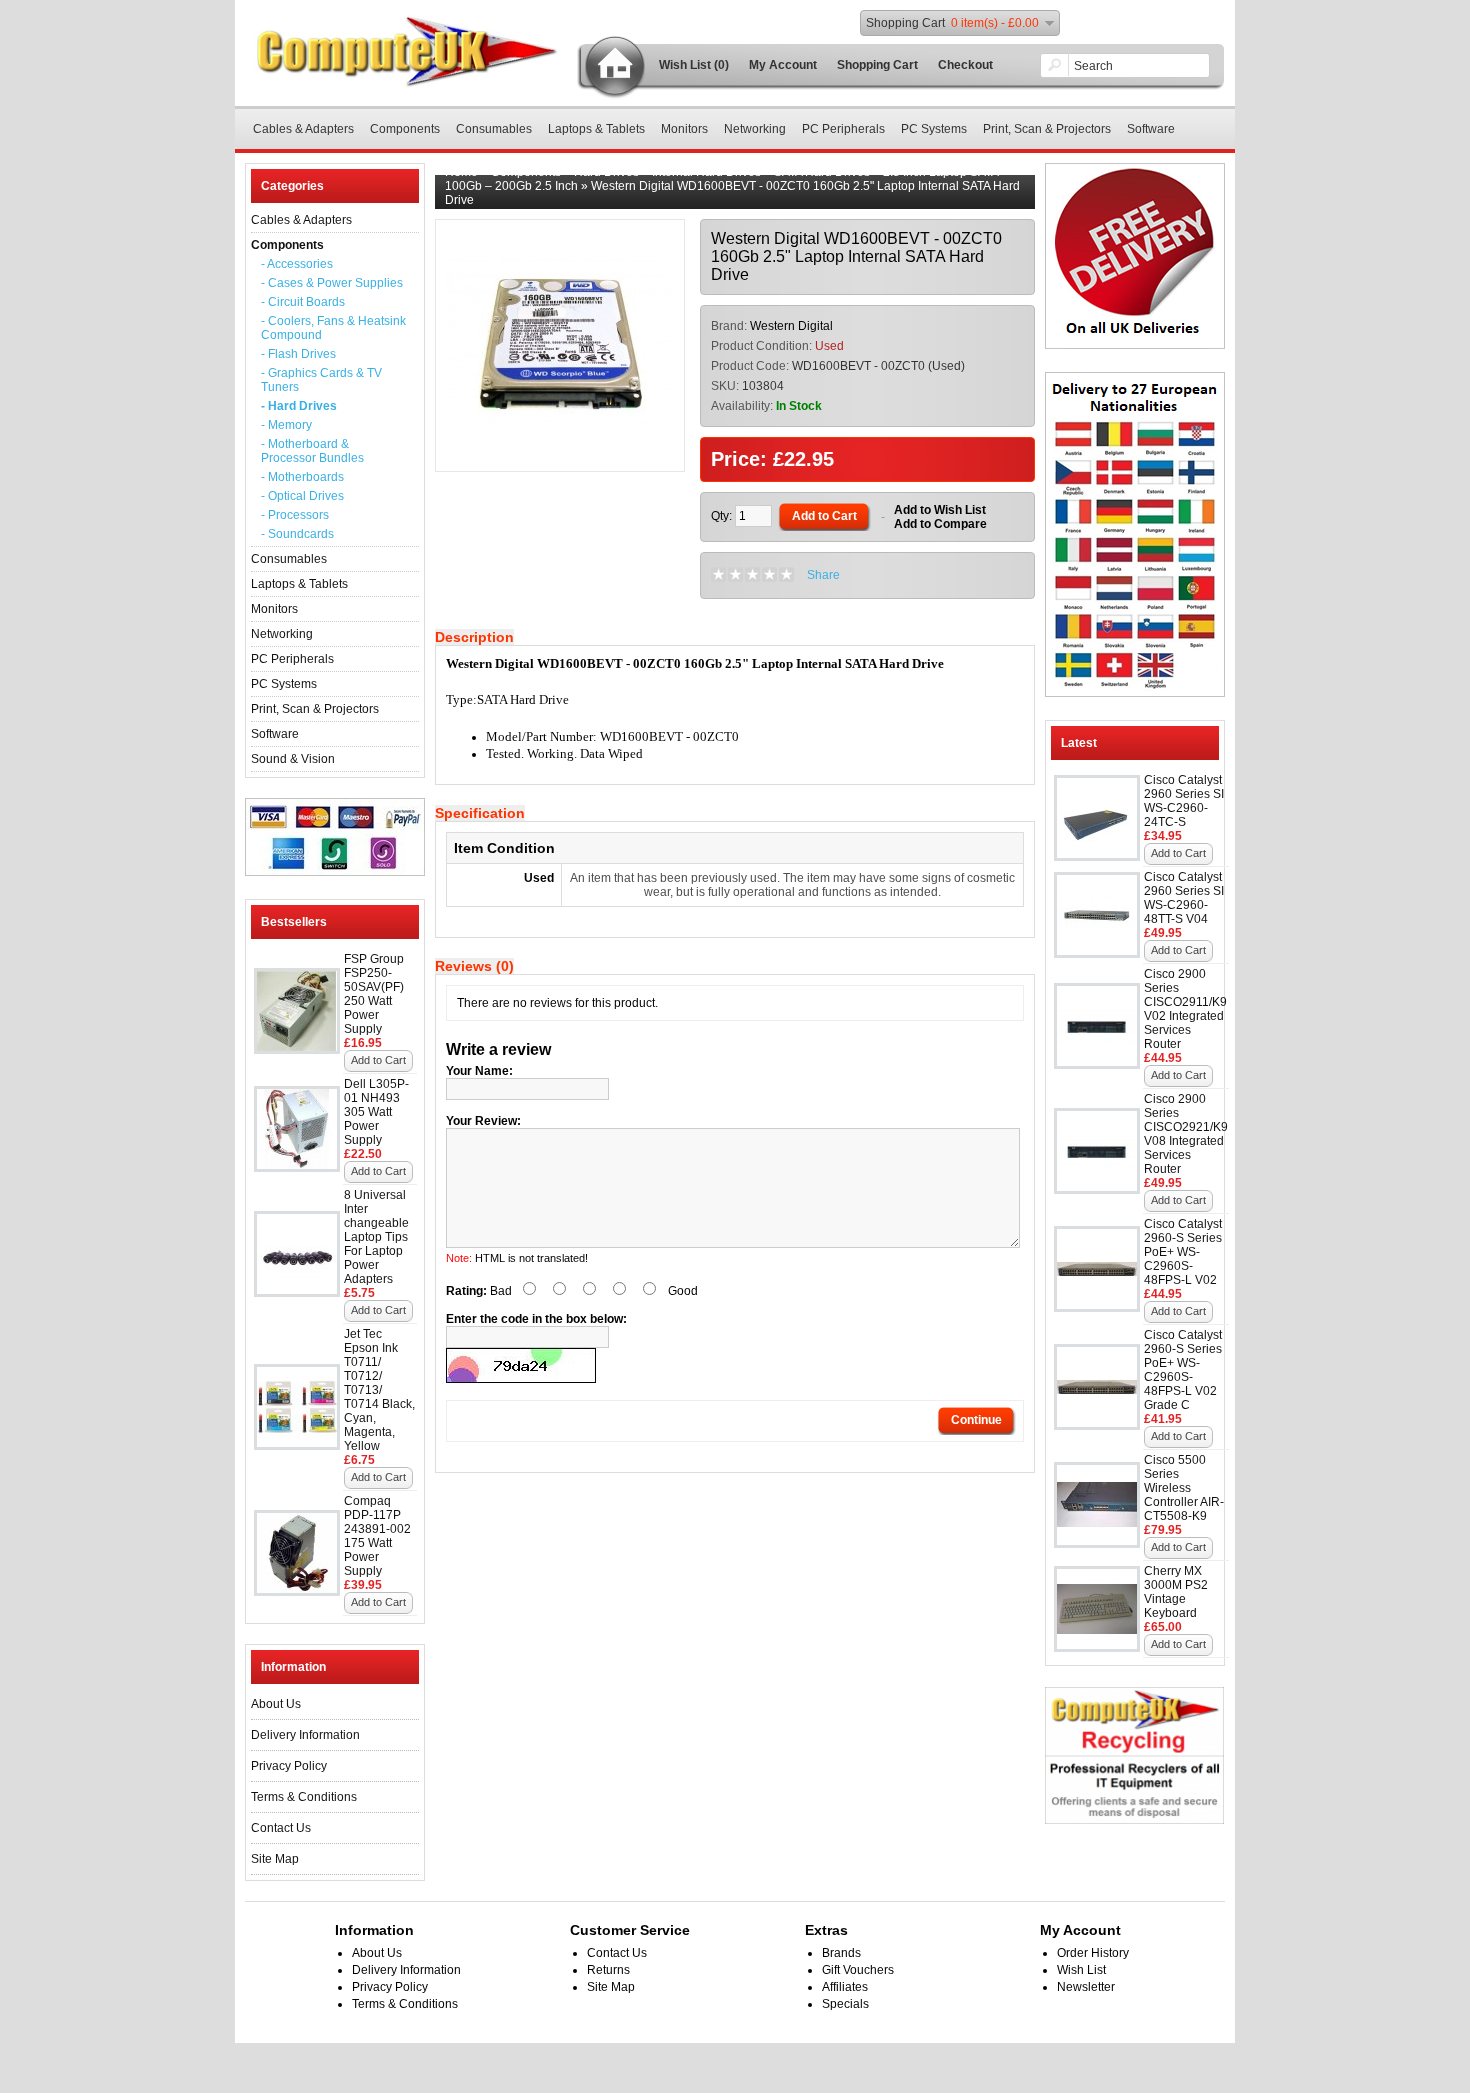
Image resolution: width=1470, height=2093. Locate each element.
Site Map (275, 1859)
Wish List (1081, 1970)
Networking (755, 129)
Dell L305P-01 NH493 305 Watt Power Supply (376, 1112)
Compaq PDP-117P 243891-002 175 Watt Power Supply (377, 1536)
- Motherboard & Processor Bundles (312, 451)
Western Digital (791, 326)
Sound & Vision (293, 759)
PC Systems (934, 129)
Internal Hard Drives (706, 172)
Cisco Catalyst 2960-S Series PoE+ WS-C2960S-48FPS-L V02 (1183, 1252)
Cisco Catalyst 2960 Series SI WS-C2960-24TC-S (1184, 801)
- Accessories (297, 264)
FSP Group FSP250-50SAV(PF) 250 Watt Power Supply (374, 994)
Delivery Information (305, 1735)
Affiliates (845, 1987)
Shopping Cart (877, 65)
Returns (608, 1970)
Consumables (494, 129)
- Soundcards (297, 534)
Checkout (965, 65)
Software (1151, 129)
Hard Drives (606, 172)
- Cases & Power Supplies (332, 283)
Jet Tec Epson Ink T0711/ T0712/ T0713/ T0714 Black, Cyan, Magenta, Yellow (379, 1390)
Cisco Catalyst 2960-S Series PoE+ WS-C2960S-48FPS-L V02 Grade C (1183, 1370)
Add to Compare (940, 524)
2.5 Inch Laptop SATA (940, 172)
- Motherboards (302, 477)
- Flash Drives (298, 354)
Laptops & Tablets (596, 129)
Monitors (684, 129)
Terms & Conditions (304, 1797)
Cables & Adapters (303, 129)
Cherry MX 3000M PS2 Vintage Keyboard (1176, 1592)
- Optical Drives (302, 496)
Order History (1093, 1953)
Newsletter (1086, 1987)
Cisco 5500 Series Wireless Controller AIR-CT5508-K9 (1184, 1488)
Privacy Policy (289, 1766)
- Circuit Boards (303, 302)
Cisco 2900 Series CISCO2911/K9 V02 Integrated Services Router (1185, 1009)
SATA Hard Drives (822, 172)
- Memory (286, 425)
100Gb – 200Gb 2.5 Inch (511, 186)
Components (405, 129)
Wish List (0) (694, 65)
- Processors (295, 515)
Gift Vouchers (858, 1970)
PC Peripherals (843, 129)
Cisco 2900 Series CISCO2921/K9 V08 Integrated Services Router (1186, 1134)
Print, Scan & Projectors (1047, 129)
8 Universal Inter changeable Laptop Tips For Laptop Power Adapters (376, 1237)
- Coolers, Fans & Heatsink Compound (333, 328)
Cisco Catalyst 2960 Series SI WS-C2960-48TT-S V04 (1184, 898)
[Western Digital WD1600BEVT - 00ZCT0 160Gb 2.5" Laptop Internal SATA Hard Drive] (560, 454)
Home (461, 172)
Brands (841, 1953)
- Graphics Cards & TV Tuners (321, 380)
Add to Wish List (940, 510)
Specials (845, 2004)
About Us (276, 1704)
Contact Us (281, 1828)
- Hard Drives (299, 406)
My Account (783, 65)
